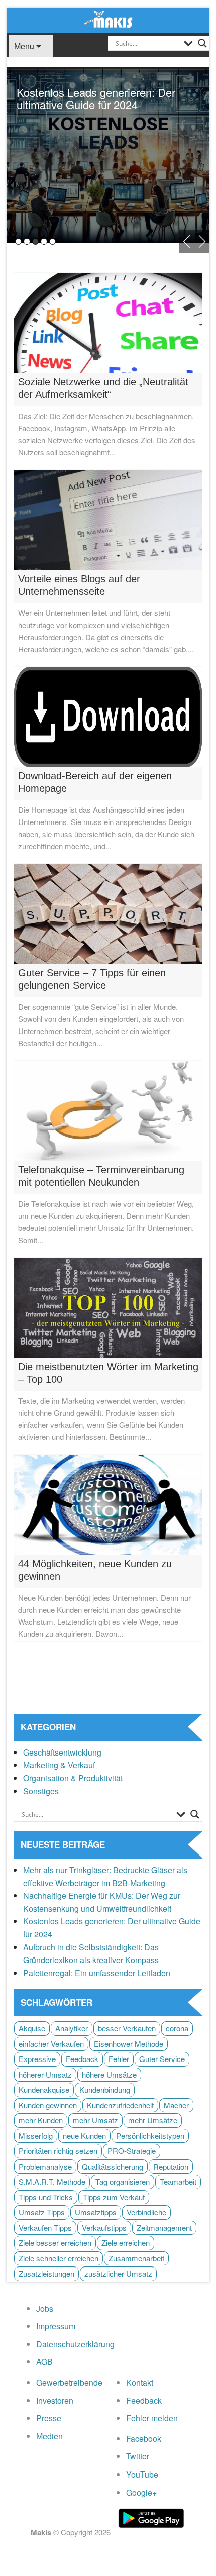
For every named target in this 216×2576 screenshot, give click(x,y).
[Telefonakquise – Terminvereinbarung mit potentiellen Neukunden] (108, 1110)
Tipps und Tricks (46, 2197)
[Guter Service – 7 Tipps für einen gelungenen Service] (108, 913)
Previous (186, 241)
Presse (49, 2418)
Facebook (144, 2439)
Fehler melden (152, 2418)
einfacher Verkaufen (51, 2044)
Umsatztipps (96, 2212)
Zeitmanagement (164, 2228)
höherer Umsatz (45, 2074)
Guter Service (162, 2059)
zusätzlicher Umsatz (118, 2273)
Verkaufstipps (104, 2228)
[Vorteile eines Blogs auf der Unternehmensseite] (108, 519)
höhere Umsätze (109, 2074)
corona (177, 2028)
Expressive (37, 2059)
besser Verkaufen (127, 2028)
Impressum (56, 2326)
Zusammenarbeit (136, 2258)
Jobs (45, 2308)
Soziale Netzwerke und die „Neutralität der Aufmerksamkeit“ (103, 388)
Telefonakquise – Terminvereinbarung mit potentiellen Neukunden (101, 1176)
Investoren (55, 2400)
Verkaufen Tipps (45, 2228)
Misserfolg (36, 2136)
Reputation (171, 2166)
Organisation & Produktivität (73, 1778)
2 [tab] (27, 241)
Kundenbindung (105, 2089)
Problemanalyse (45, 2166)
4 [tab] (44, 241)
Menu (24, 46)
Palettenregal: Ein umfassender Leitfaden (97, 1973)
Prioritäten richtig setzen (58, 2151)
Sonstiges (41, 1791)
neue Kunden (84, 2136)
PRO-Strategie (132, 2151)
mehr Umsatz (95, 2120)
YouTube (142, 2474)
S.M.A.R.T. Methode (52, 2181)
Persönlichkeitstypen (150, 2136)
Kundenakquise (44, 2089)
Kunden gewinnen (48, 2105)
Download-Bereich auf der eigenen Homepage (95, 782)
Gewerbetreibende (69, 2382)
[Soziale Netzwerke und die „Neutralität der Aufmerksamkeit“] (108, 322)
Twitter (138, 2456)
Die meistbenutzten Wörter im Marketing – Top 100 (108, 1373)
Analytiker (72, 2028)
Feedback (82, 2059)
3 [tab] (35, 241)
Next (202, 241)
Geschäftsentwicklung (62, 1752)
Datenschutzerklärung (75, 2344)
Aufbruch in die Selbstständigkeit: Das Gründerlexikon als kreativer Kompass (97, 104)
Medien (49, 2436)
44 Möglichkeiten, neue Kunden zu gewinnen (95, 1570)
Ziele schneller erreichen (59, 2258)
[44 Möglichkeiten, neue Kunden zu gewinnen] (108, 1504)
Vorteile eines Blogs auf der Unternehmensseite (79, 585)
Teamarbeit (178, 2181)
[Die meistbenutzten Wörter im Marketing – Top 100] (108, 1307)
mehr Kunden (41, 2120)
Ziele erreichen (126, 2243)
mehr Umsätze (153, 2120)
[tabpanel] (108, 155)
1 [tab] (18, 241)
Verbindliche (146, 2212)
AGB (44, 2362)
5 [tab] (52, 241)
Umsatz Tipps (42, 2212)
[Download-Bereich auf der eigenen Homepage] (108, 716)
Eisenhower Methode (129, 2044)
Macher (176, 2105)
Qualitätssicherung (113, 2166)
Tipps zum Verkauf (114, 2197)
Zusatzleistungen (46, 2273)
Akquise (32, 2028)
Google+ (141, 2492)
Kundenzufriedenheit (120, 2105)
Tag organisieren (123, 2181)
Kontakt (140, 2382)
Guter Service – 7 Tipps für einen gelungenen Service (92, 979)
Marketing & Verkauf (59, 1765)
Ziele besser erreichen (55, 2243)
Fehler (119, 2059)
